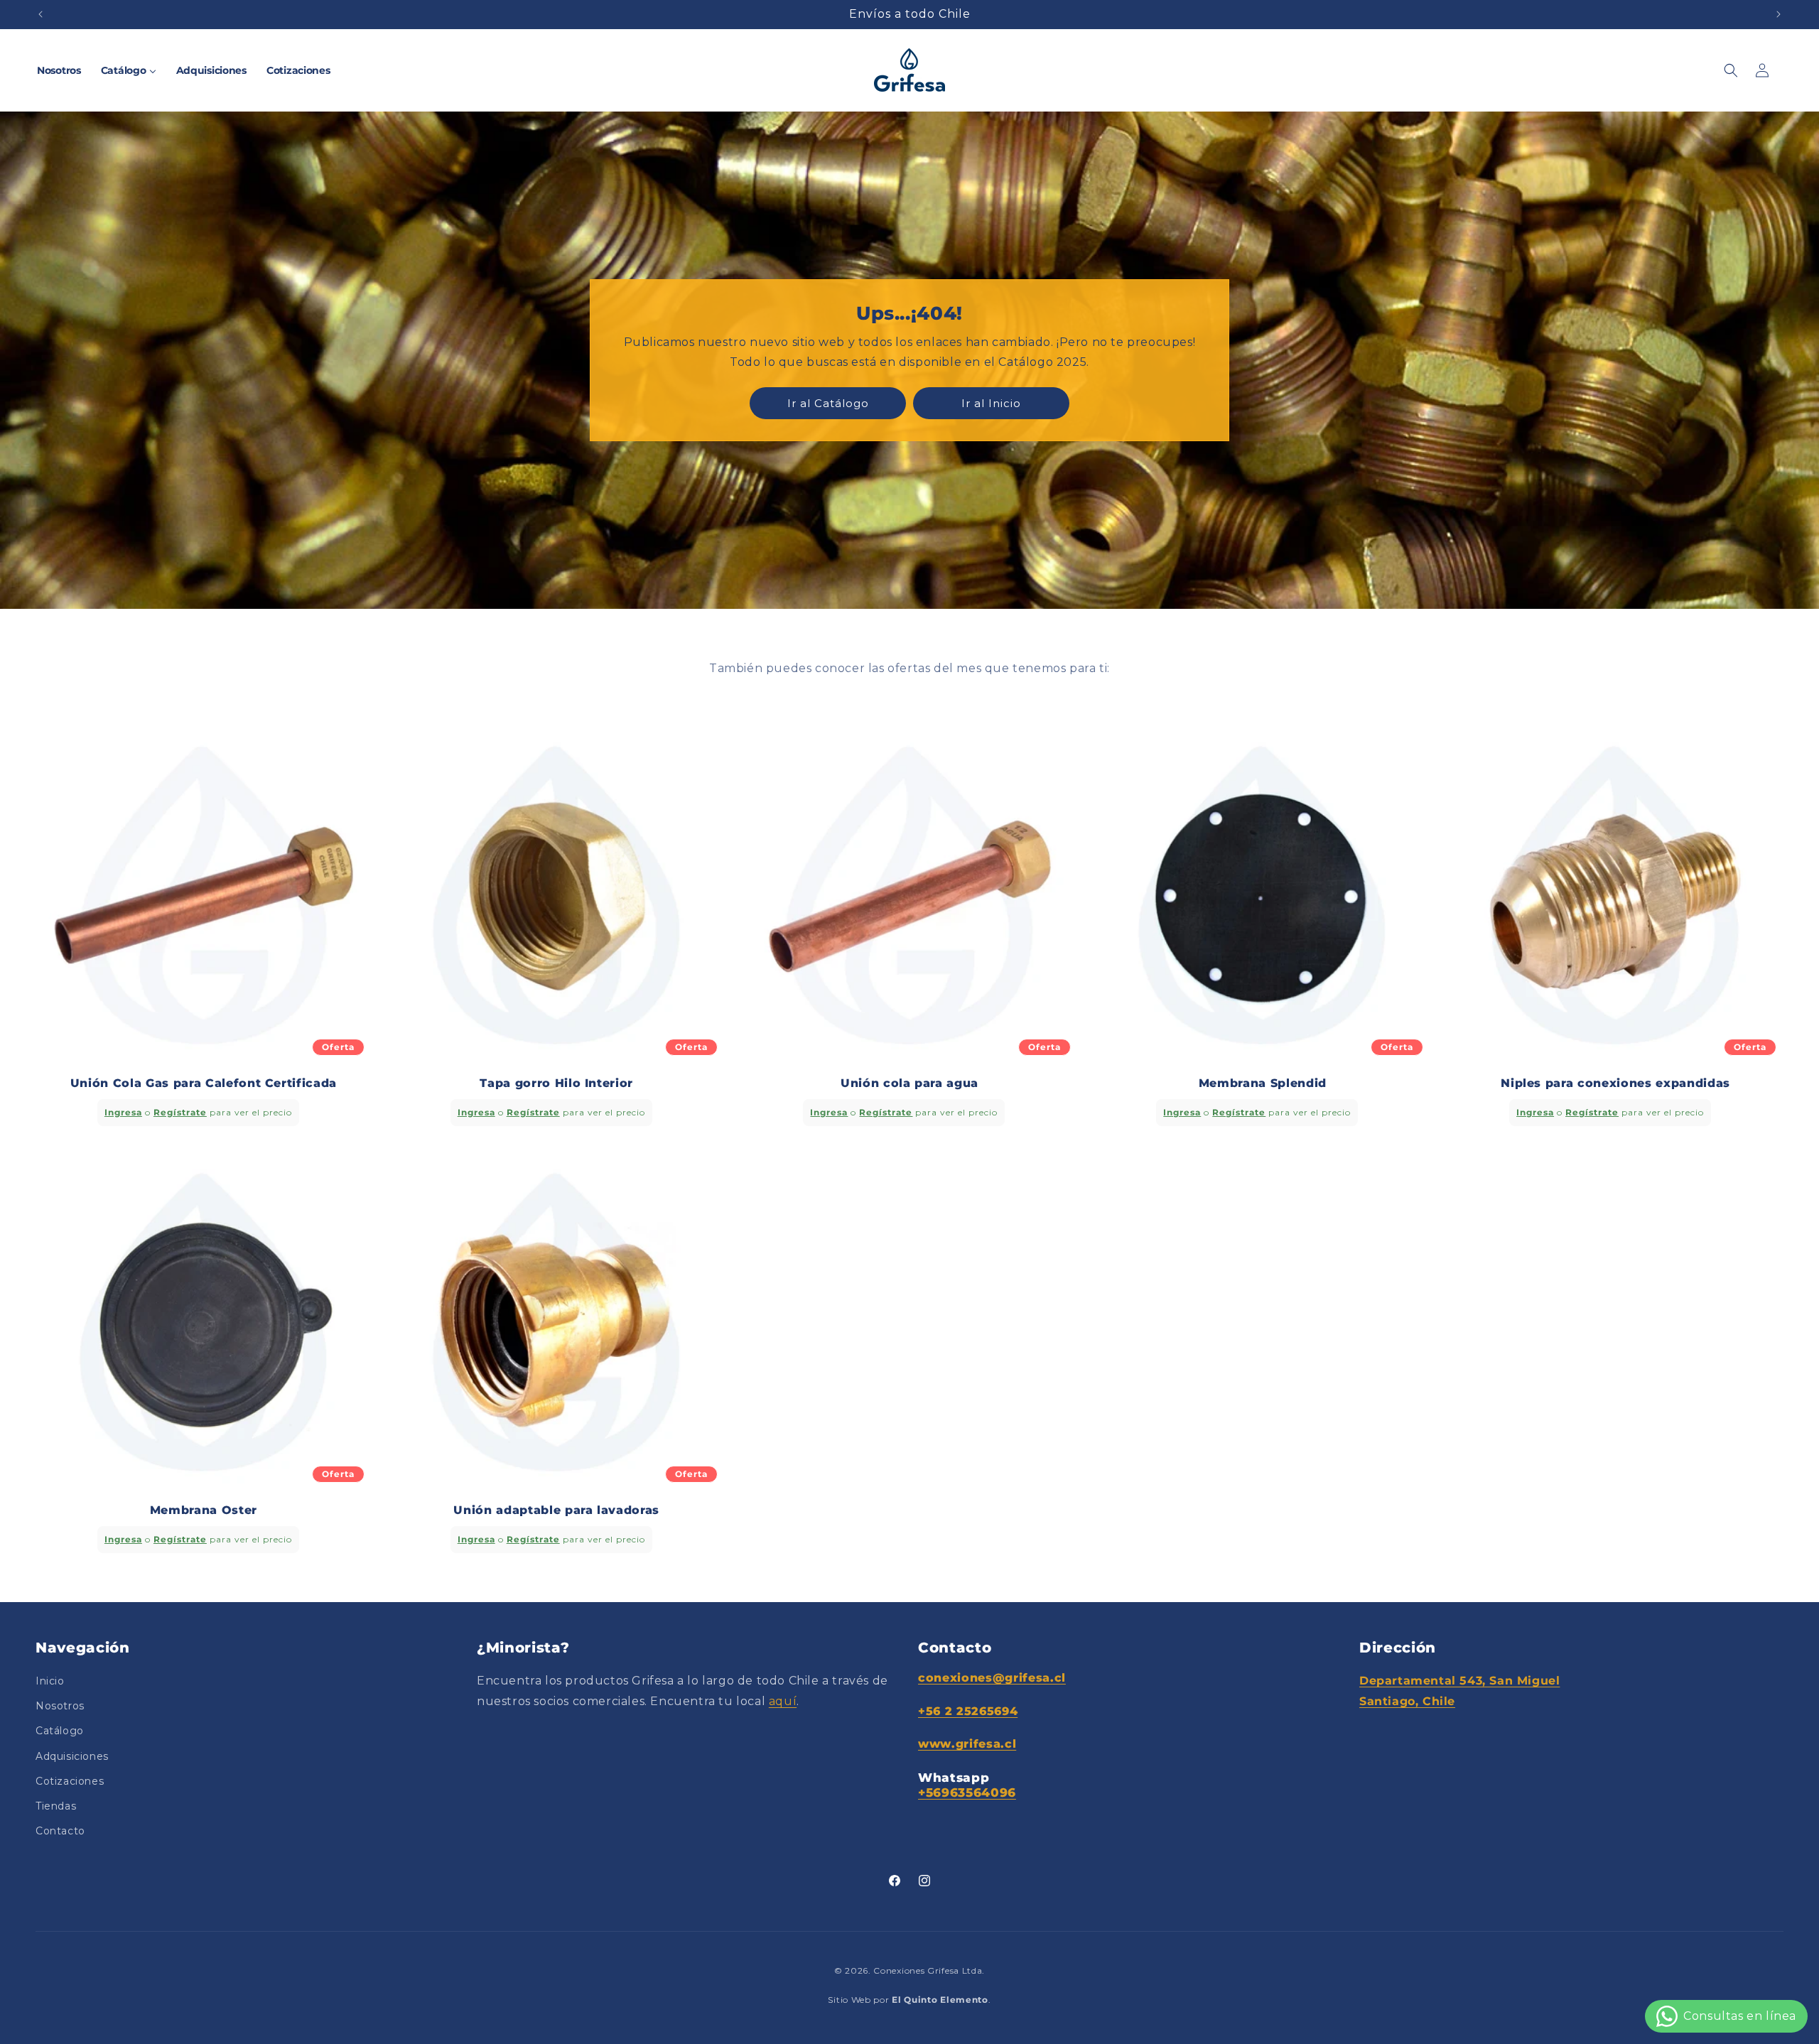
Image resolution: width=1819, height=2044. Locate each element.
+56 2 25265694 (968, 1711)
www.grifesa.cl (967, 1745)
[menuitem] (59, 70)
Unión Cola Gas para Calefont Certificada (204, 1083)
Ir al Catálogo (828, 402)
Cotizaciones (70, 1781)
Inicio (50, 1682)
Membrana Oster (204, 1510)
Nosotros (60, 1707)
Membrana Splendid (1263, 1083)
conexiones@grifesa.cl (992, 1678)
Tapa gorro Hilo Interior (556, 1083)
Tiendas (56, 1806)
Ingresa (123, 1112)
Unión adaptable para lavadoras (556, 1510)
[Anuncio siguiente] (1778, 14)
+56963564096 (967, 1792)
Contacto (60, 1832)
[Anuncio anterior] (41, 14)
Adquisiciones (72, 1756)
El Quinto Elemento (940, 2000)
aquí (783, 1701)
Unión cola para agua (909, 1083)
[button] (1731, 70)
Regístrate (180, 1112)
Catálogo (60, 1731)
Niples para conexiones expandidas (1615, 1083)
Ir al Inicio (991, 402)
